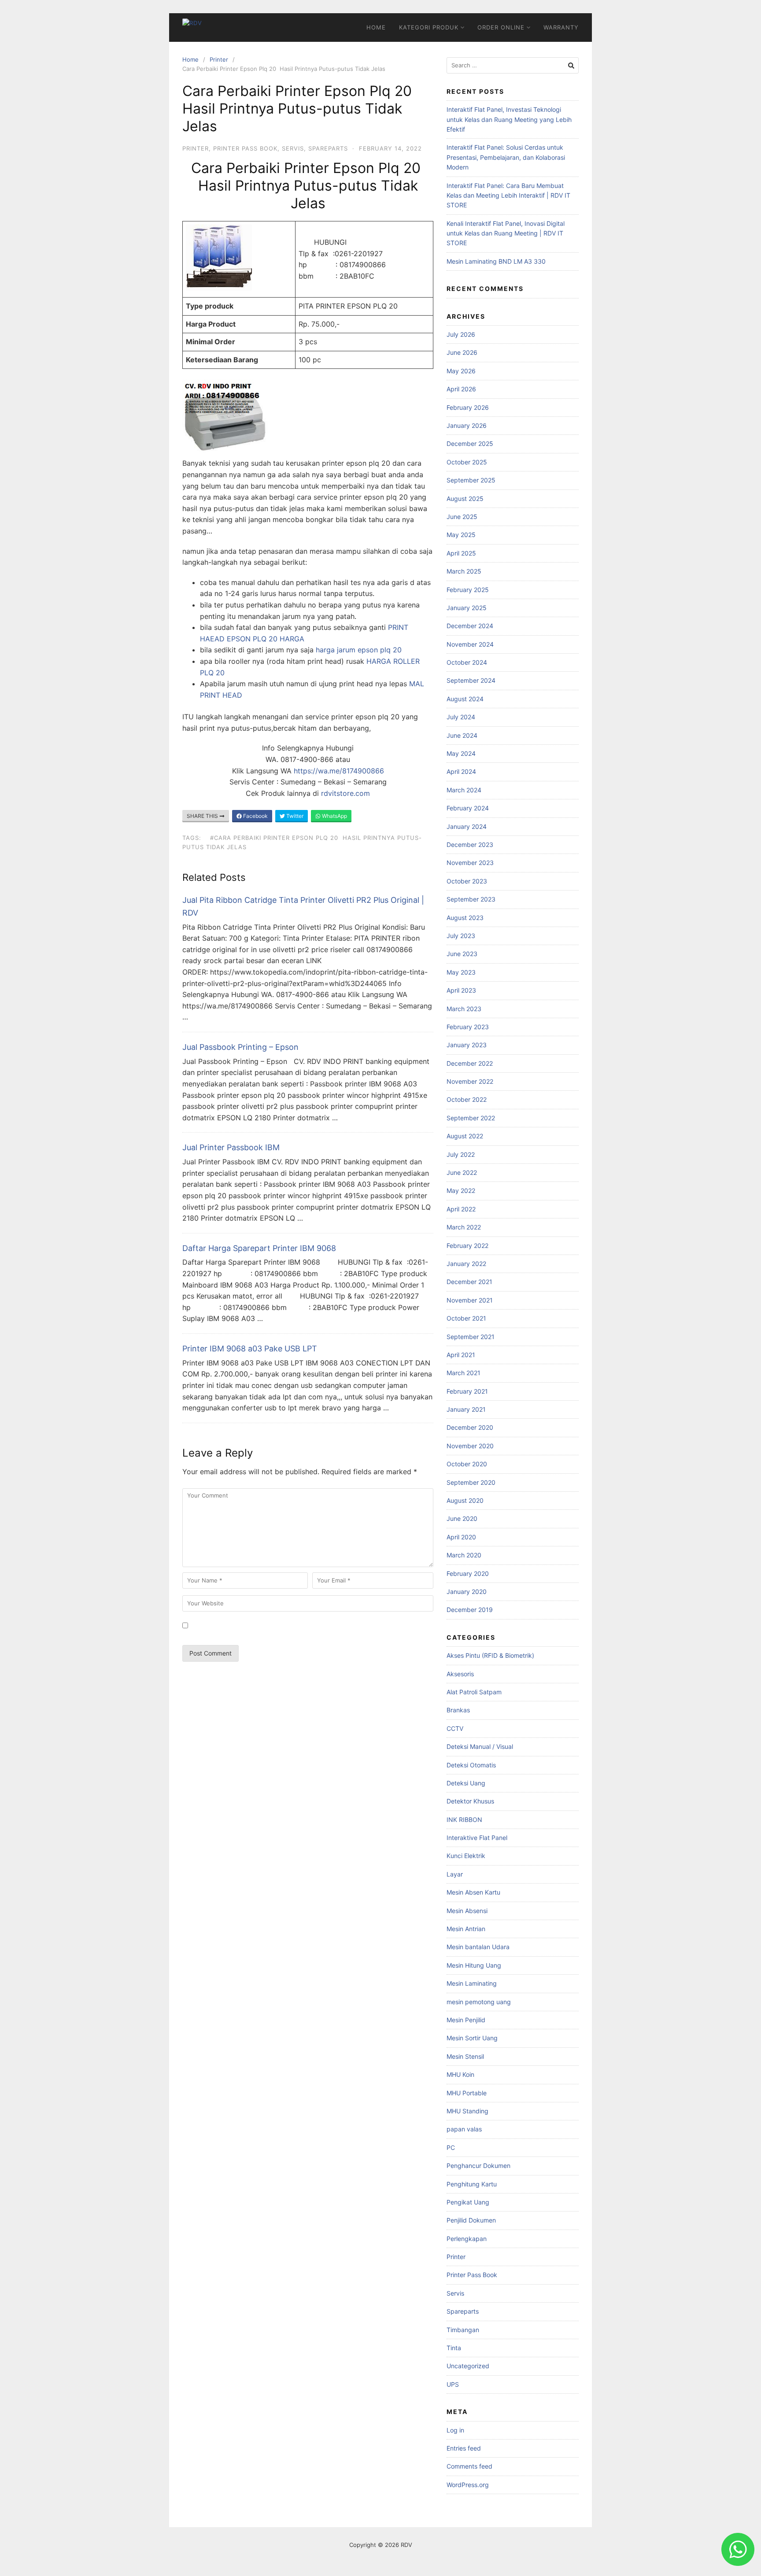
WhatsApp (334, 816)
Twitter (294, 816)
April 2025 (461, 553)
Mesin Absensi (467, 1911)
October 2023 (467, 881)
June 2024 (462, 735)
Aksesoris (460, 1674)
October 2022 (467, 1099)
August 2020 (465, 1500)
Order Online (501, 27)
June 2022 (462, 1172)
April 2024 (461, 771)
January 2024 (467, 826)
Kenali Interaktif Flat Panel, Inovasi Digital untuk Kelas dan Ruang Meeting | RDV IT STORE (506, 233)
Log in (455, 2430)
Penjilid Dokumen (471, 2220)
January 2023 (467, 1045)
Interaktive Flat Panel (477, 1838)
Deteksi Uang (466, 1783)
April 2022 (461, 1209)
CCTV (455, 1728)
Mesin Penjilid (466, 2020)
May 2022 (461, 1190)
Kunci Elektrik (466, 1856)
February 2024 (468, 808)
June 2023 (462, 954)
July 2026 (461, 334)
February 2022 (467, 1246)
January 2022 (466, 1264)
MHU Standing (467, 2111)
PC (451, 2147)
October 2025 (467, 462)
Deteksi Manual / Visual (480, 1746)
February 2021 (467, 1391)
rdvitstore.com (345, 793)
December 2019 (470, 1610)
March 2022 (464, 1227)
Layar (455, 1874)
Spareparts (328, 148)
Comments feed (469, 2466)
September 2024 (471, 680)
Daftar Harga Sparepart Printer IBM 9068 (259, 1248)
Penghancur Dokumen (478, 2166)
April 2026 (461, 389)
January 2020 (467, 1592)
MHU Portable (467, 2093)
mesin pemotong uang (479, 2002)
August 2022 (465, 1136)
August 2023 (465, 918)
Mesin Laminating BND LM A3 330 (496, 261)
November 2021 (470, 1300)
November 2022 (470, 1081)
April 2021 (461, 1355)
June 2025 (462, 517)
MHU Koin (460, 2074)
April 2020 (461, 1537)
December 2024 (470, 626)
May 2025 (461, 535)
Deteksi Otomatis (471, 1765)
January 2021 (466, 1409)
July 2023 (461, 936)
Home (376, 27)
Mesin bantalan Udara (478, 1947)
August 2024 (465, 699)
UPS (453, 2384)
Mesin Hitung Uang (474, 1965)
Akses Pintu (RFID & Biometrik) (490, 1655)
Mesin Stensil (465, 2056)
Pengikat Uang (468, 2202)
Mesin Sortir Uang (472, 2038)
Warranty (561, 27)
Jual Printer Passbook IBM (231, 1147)
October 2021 (466, 1318)
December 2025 (470, 443)
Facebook (255, 816)
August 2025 (465, 499)
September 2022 (471, 1118)
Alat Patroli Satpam (474, 1692)
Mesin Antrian (466, 1929)
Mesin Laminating (472, 1983)
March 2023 (464, 1009)
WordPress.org (468, 2485)
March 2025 (464, 571)
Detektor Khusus (470, 1801)
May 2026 (461, 371)
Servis (293, 148)
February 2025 (468, 590)
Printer (219, 59)
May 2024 (461, 753)
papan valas (464, 2129)
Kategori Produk (429, 27)
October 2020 (467, 1464)
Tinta (454, 2348)
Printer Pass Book (245, 148)
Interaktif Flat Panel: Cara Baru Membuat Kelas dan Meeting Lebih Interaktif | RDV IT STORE (508, 195)
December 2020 (470, 1427)
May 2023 (461, 972)
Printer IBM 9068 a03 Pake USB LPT (250, 1349)
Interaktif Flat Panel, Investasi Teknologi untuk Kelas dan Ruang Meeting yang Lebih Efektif (509, 119)
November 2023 (470, 863)
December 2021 (469, 1282)
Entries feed (464, 2448)
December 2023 (470, 845)
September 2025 (471, 480)
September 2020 (471, 1482)
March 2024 (464, 790)
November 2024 (470, 644)
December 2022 (470, 1063)
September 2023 (471, 899)
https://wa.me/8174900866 (339, 771)
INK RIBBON (464, 1820)
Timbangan (463, 2330)
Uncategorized (468, 2366)
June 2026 (462, 352)
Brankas (458, 1710)
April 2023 (461, 990)
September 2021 (471, 1337)
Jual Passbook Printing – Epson (240, 1047)
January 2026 (467, 425)
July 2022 (461, 1154)
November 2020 (470, 1446)
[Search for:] (513, 65)
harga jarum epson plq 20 (359, 650)
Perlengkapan (467, 2239)
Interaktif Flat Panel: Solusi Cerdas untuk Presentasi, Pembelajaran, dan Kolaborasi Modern (506, 157)
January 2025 (467, 608)
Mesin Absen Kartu (473, 1892)
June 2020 (462, 1518)
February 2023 (468, 1027)
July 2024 (461, 717)
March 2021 (464, 1373)
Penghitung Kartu (472, 2184)
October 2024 (467, 662)
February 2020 (468, 1573)
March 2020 (464, 1555)
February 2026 (468, 407)
